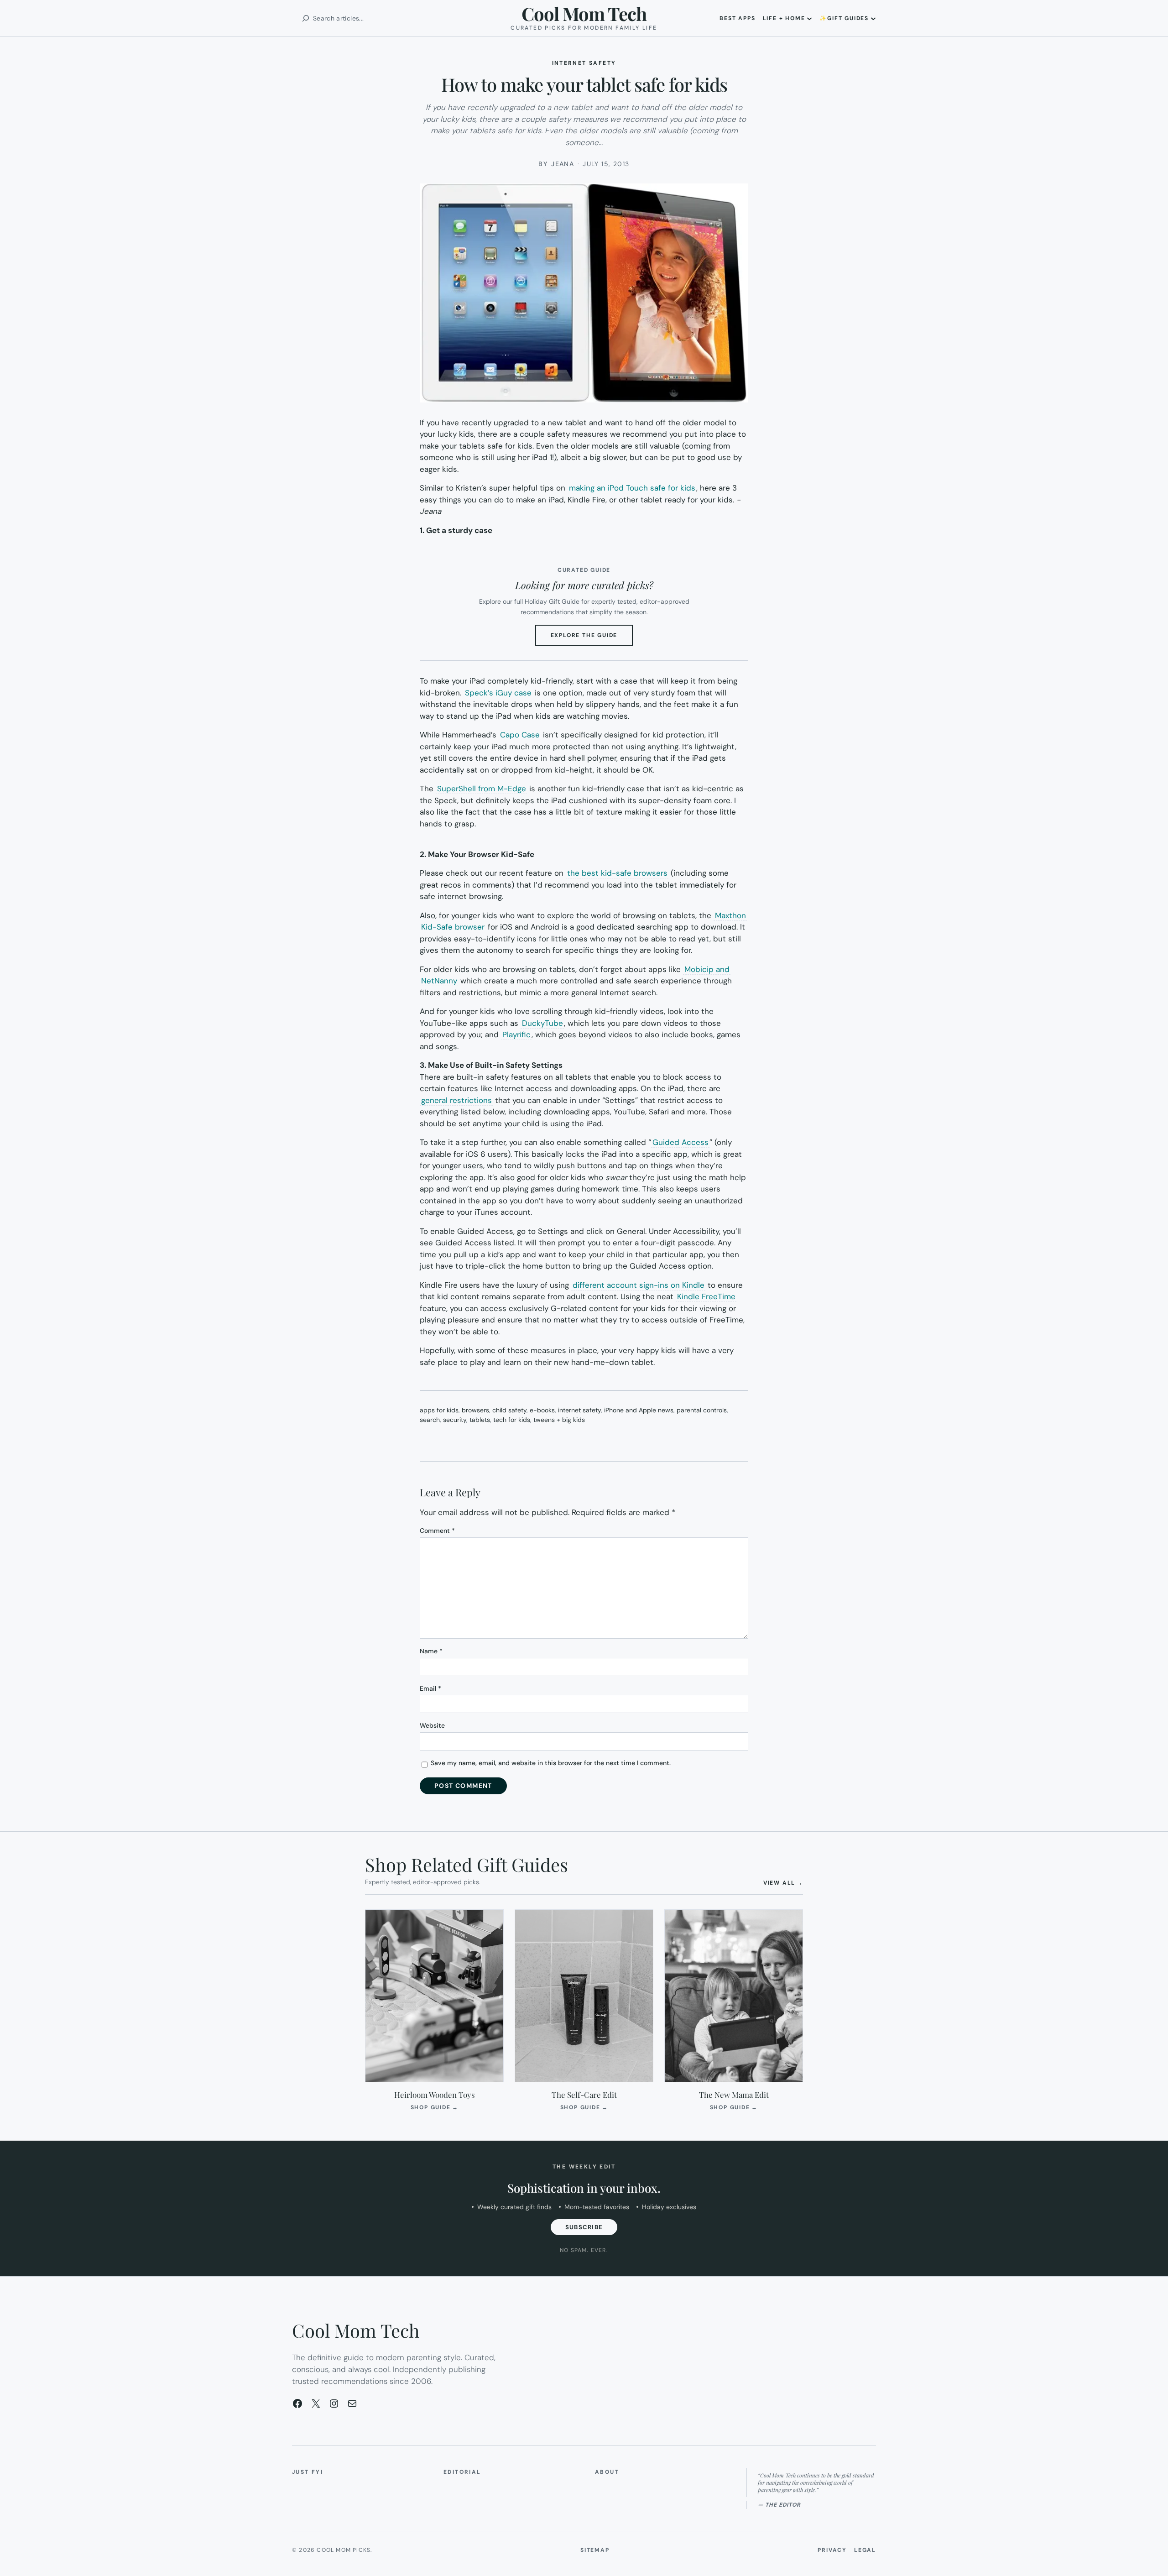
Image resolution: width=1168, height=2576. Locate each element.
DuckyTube (542, 1023)
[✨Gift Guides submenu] (873, 18)
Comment (437, 1531)
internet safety (579, 1410)
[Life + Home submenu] (809, 18)
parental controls (702, 1410)
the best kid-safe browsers (617, 873)
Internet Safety (584, 63)
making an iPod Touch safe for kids (632, 488)
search (430, 1420)
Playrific (516, 1035)
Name (431, 1651)
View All (783, 1883)
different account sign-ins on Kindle (639, 1285)
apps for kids (439, 1410)
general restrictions (456, 1100)
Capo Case (520, 735)
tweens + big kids (559, 1420)
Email (430, 1688)
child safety (509, 1410)
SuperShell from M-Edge (482, 789)
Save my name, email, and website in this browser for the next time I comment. (551, 1763)
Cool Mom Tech (584, 13)
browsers (475, 1410)
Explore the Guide (592, 638)
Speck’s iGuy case (498, 693)
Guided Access (680, 1142)
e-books (542, 1410)
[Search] (306, 18)
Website (432, 1725)
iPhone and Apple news (639, 1410)
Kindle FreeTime (706, 1296)
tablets (480, 1420)
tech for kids (512, 1420)
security (455, 1420)
